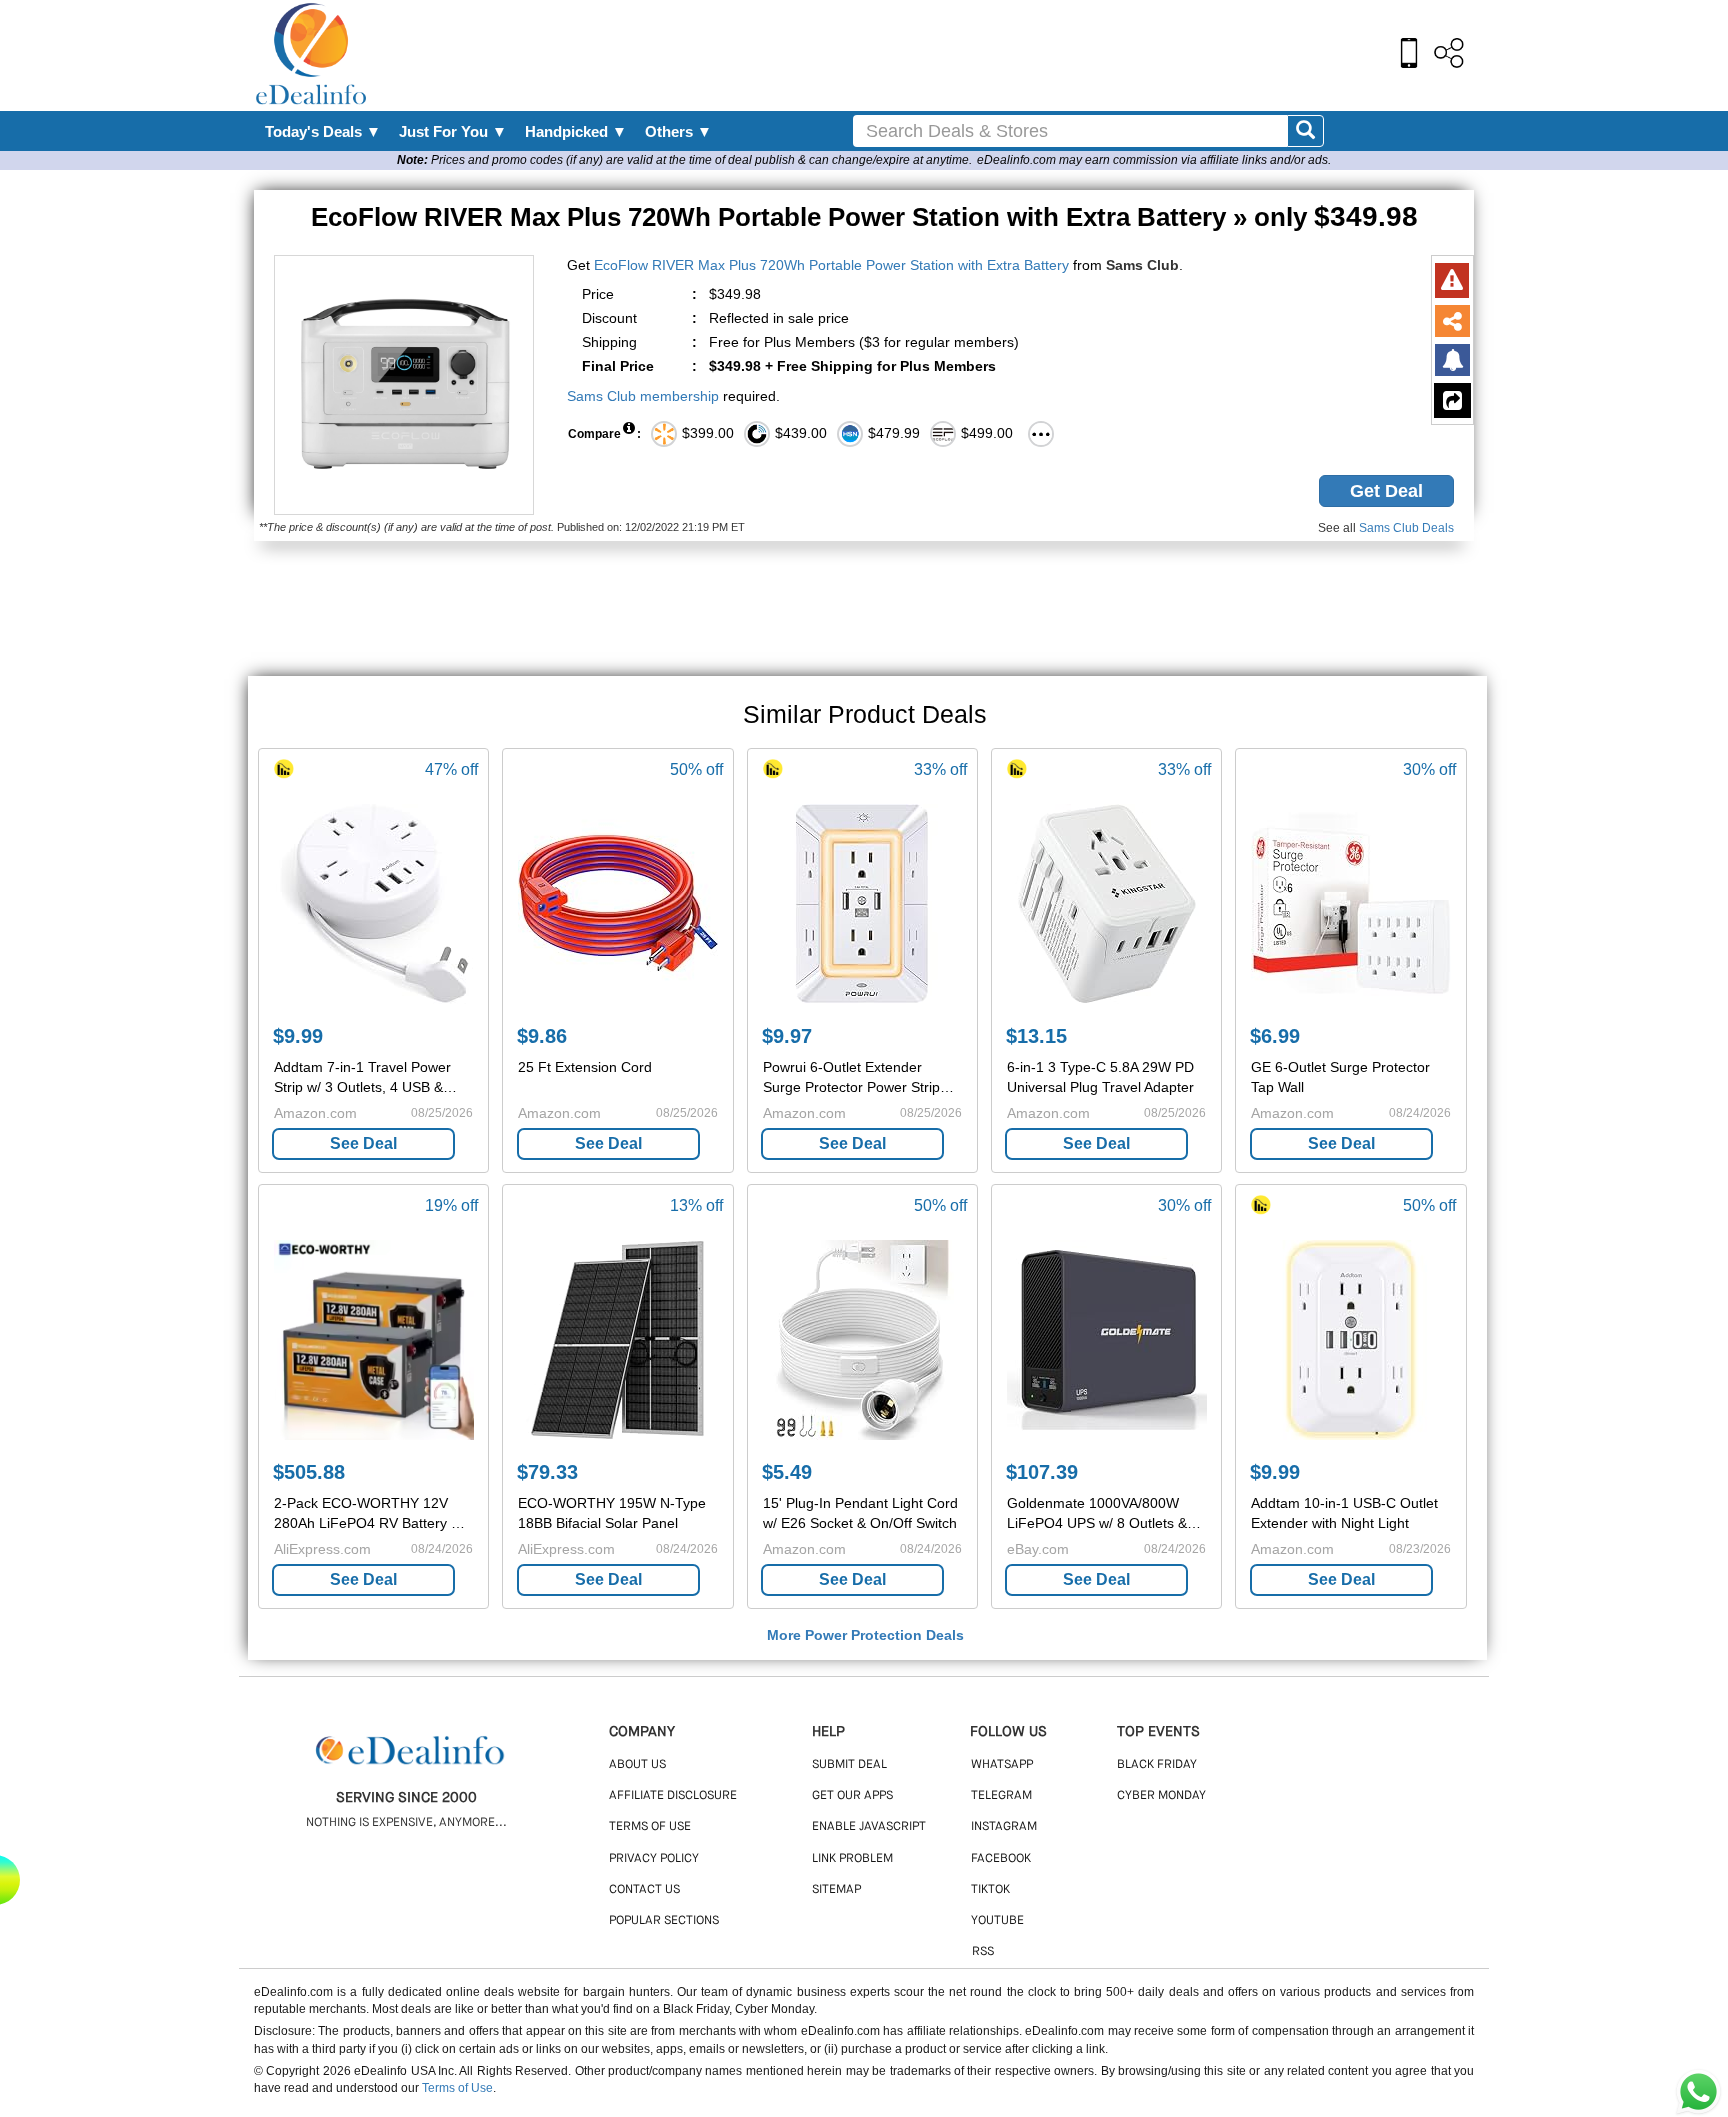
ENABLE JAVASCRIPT (869, 1827)
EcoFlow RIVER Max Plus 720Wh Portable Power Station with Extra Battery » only (864, 217)
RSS (983, 1952)
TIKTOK (990, 1890)
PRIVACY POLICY (654, 1859)
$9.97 (787, 1036)
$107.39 (1042, 1472)
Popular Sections (664, 1921)
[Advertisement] (907, 55)
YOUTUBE (997, 1921)
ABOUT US (637, 1765)
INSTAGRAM (1004, 1827)
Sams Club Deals (1406, 528)
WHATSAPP (1002, 1765)
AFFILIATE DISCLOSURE (673, 1796)
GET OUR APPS (852, 1796)
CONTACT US (644, 1890)
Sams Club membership (643, 396)
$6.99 (1275, 1036)
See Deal (363, 1143)
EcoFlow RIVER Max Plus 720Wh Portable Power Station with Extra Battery (831, 265)
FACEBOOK (1001, 1859)
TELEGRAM (1001, 1796)
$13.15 (1036, 1036)
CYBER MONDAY (1161, 1796)
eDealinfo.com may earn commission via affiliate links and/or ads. (1154, 160)
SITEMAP (836, 1890)
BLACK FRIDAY (1157, 1765)
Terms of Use (457, 2088)
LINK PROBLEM (852, 1859)
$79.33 (547, 1472)
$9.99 (298, 1036)
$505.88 (309, 1472)
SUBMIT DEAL (849, 1765)
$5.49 (787, 1472)
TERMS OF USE (650, 1827)
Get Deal (1386, 491)
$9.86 (542, 1036)
